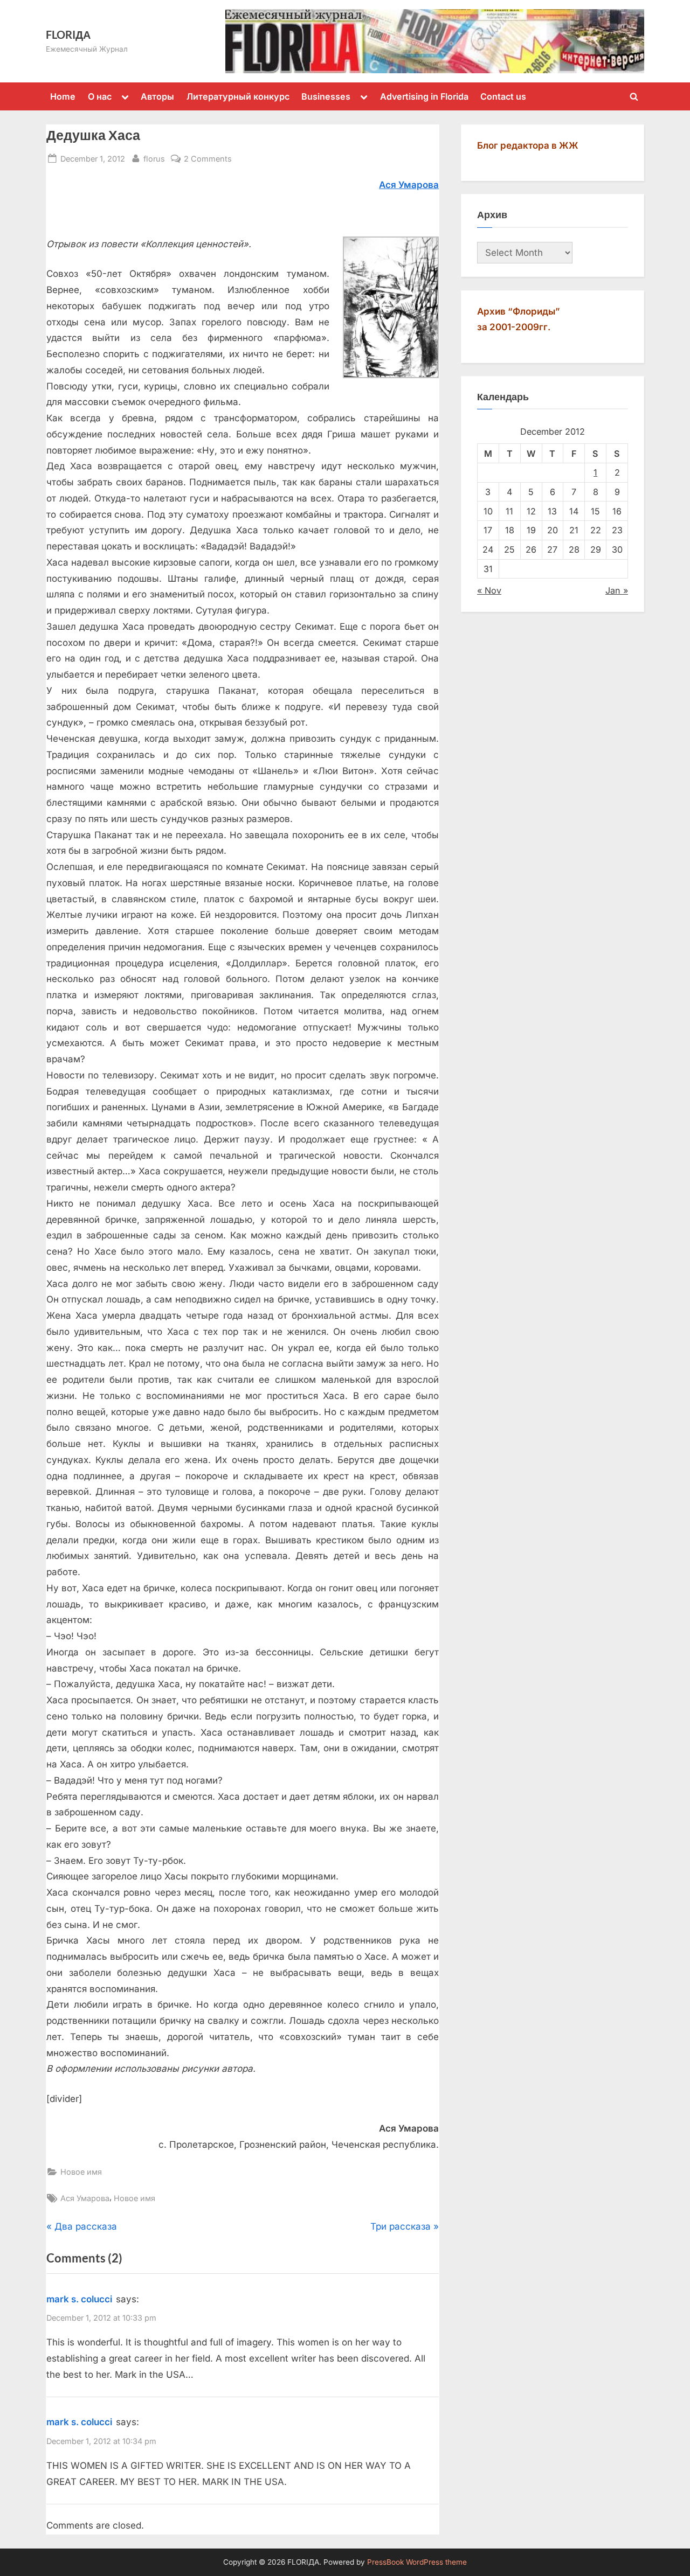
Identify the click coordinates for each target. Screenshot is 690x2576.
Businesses (326, 96)
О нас (100, 96)
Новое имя (81, 2172)
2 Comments (208, 159)
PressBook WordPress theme (417, 2562)
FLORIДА (68, 34)
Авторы (157, 96)
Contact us (503, 96)
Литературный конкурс (238, 96)
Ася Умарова (85, 2198)
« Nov (489, 590)
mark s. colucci (79, 2299)
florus (154, 158)
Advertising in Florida (424, 96)
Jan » (617, 590)
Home (63, 96)
